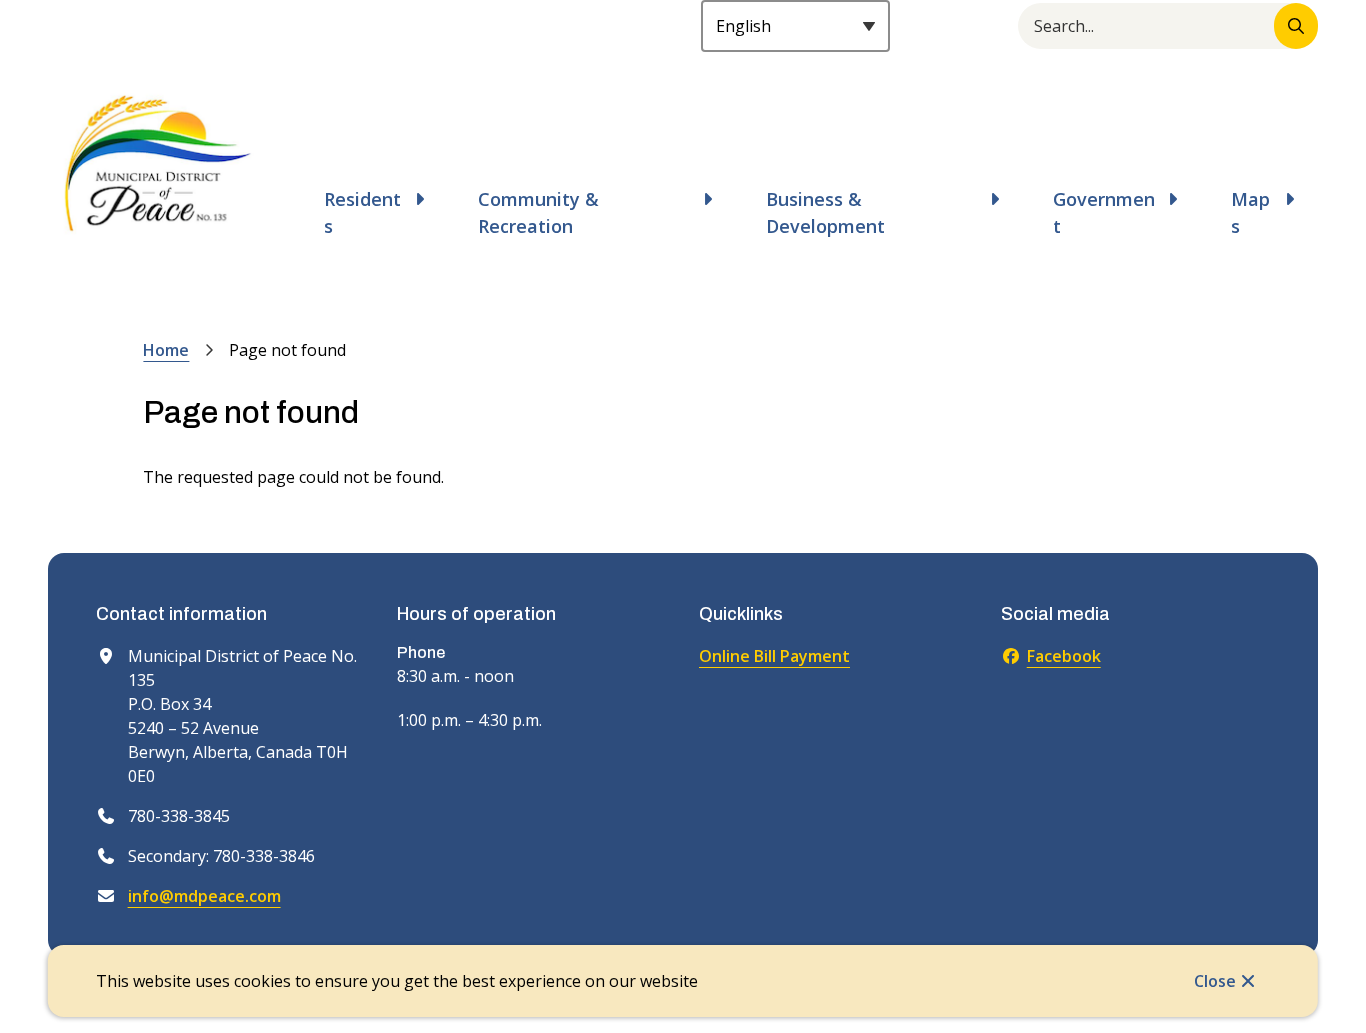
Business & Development (825, 212)
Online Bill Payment (774, 656)
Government (1104, 212)
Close (1215, 981)
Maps (1250, 212)
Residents (362, 212)
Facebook (1064, 656)
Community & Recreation (538, 212)
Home (166, 350)
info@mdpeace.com (204, 896)
